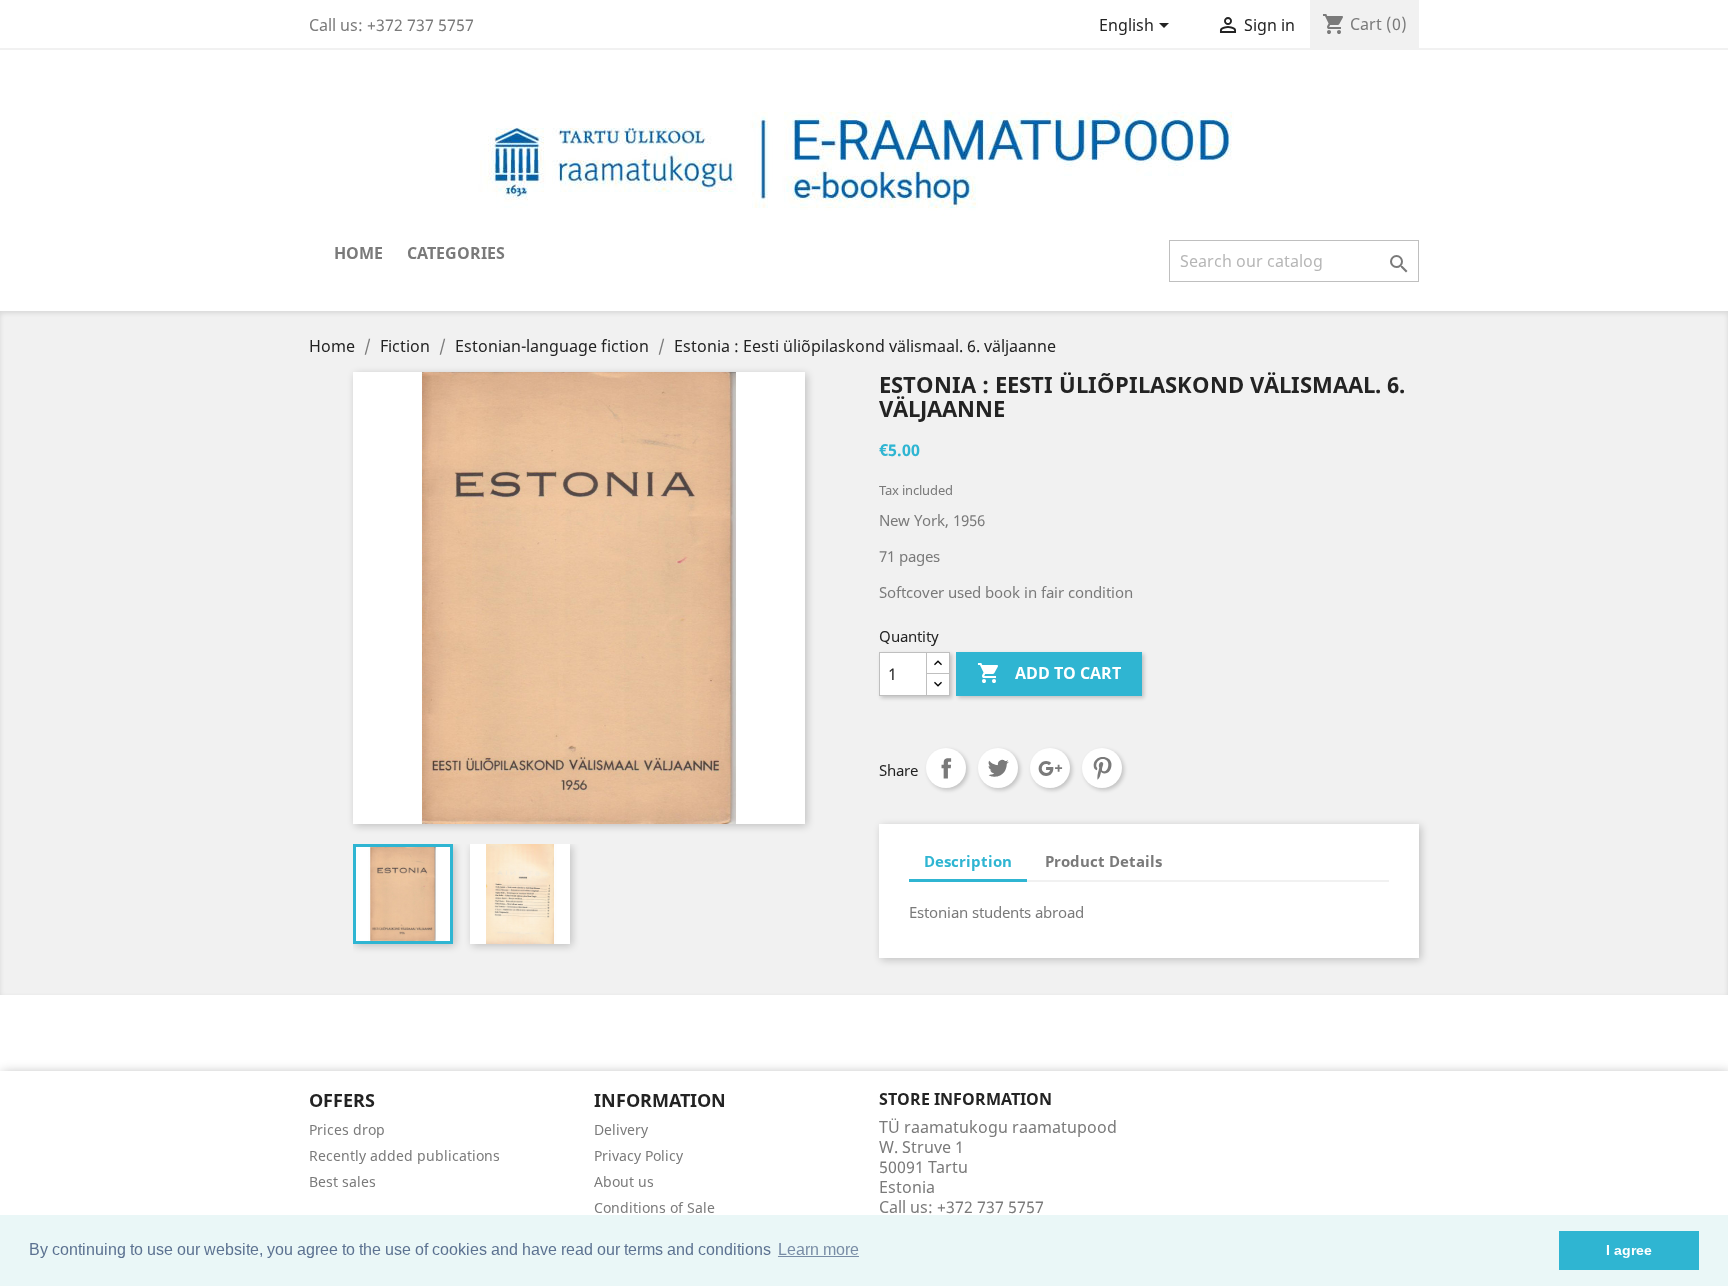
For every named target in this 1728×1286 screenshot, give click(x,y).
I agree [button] (1629, 1250)
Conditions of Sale (654, 1207)
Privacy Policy (638, 1155)
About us (624, 1181)
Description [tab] (968, 861)
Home (358, 253)
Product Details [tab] (1103, 861)
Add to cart (1049, 673)
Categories (456, 253)
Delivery (621, 1129)
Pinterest (1102, 768)
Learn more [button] (818, 1249)
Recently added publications (404, 1155)
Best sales (342, 1181)
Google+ (1050, 768)
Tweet (998, 768)
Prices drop (347, 1129)
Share (946, 768)
